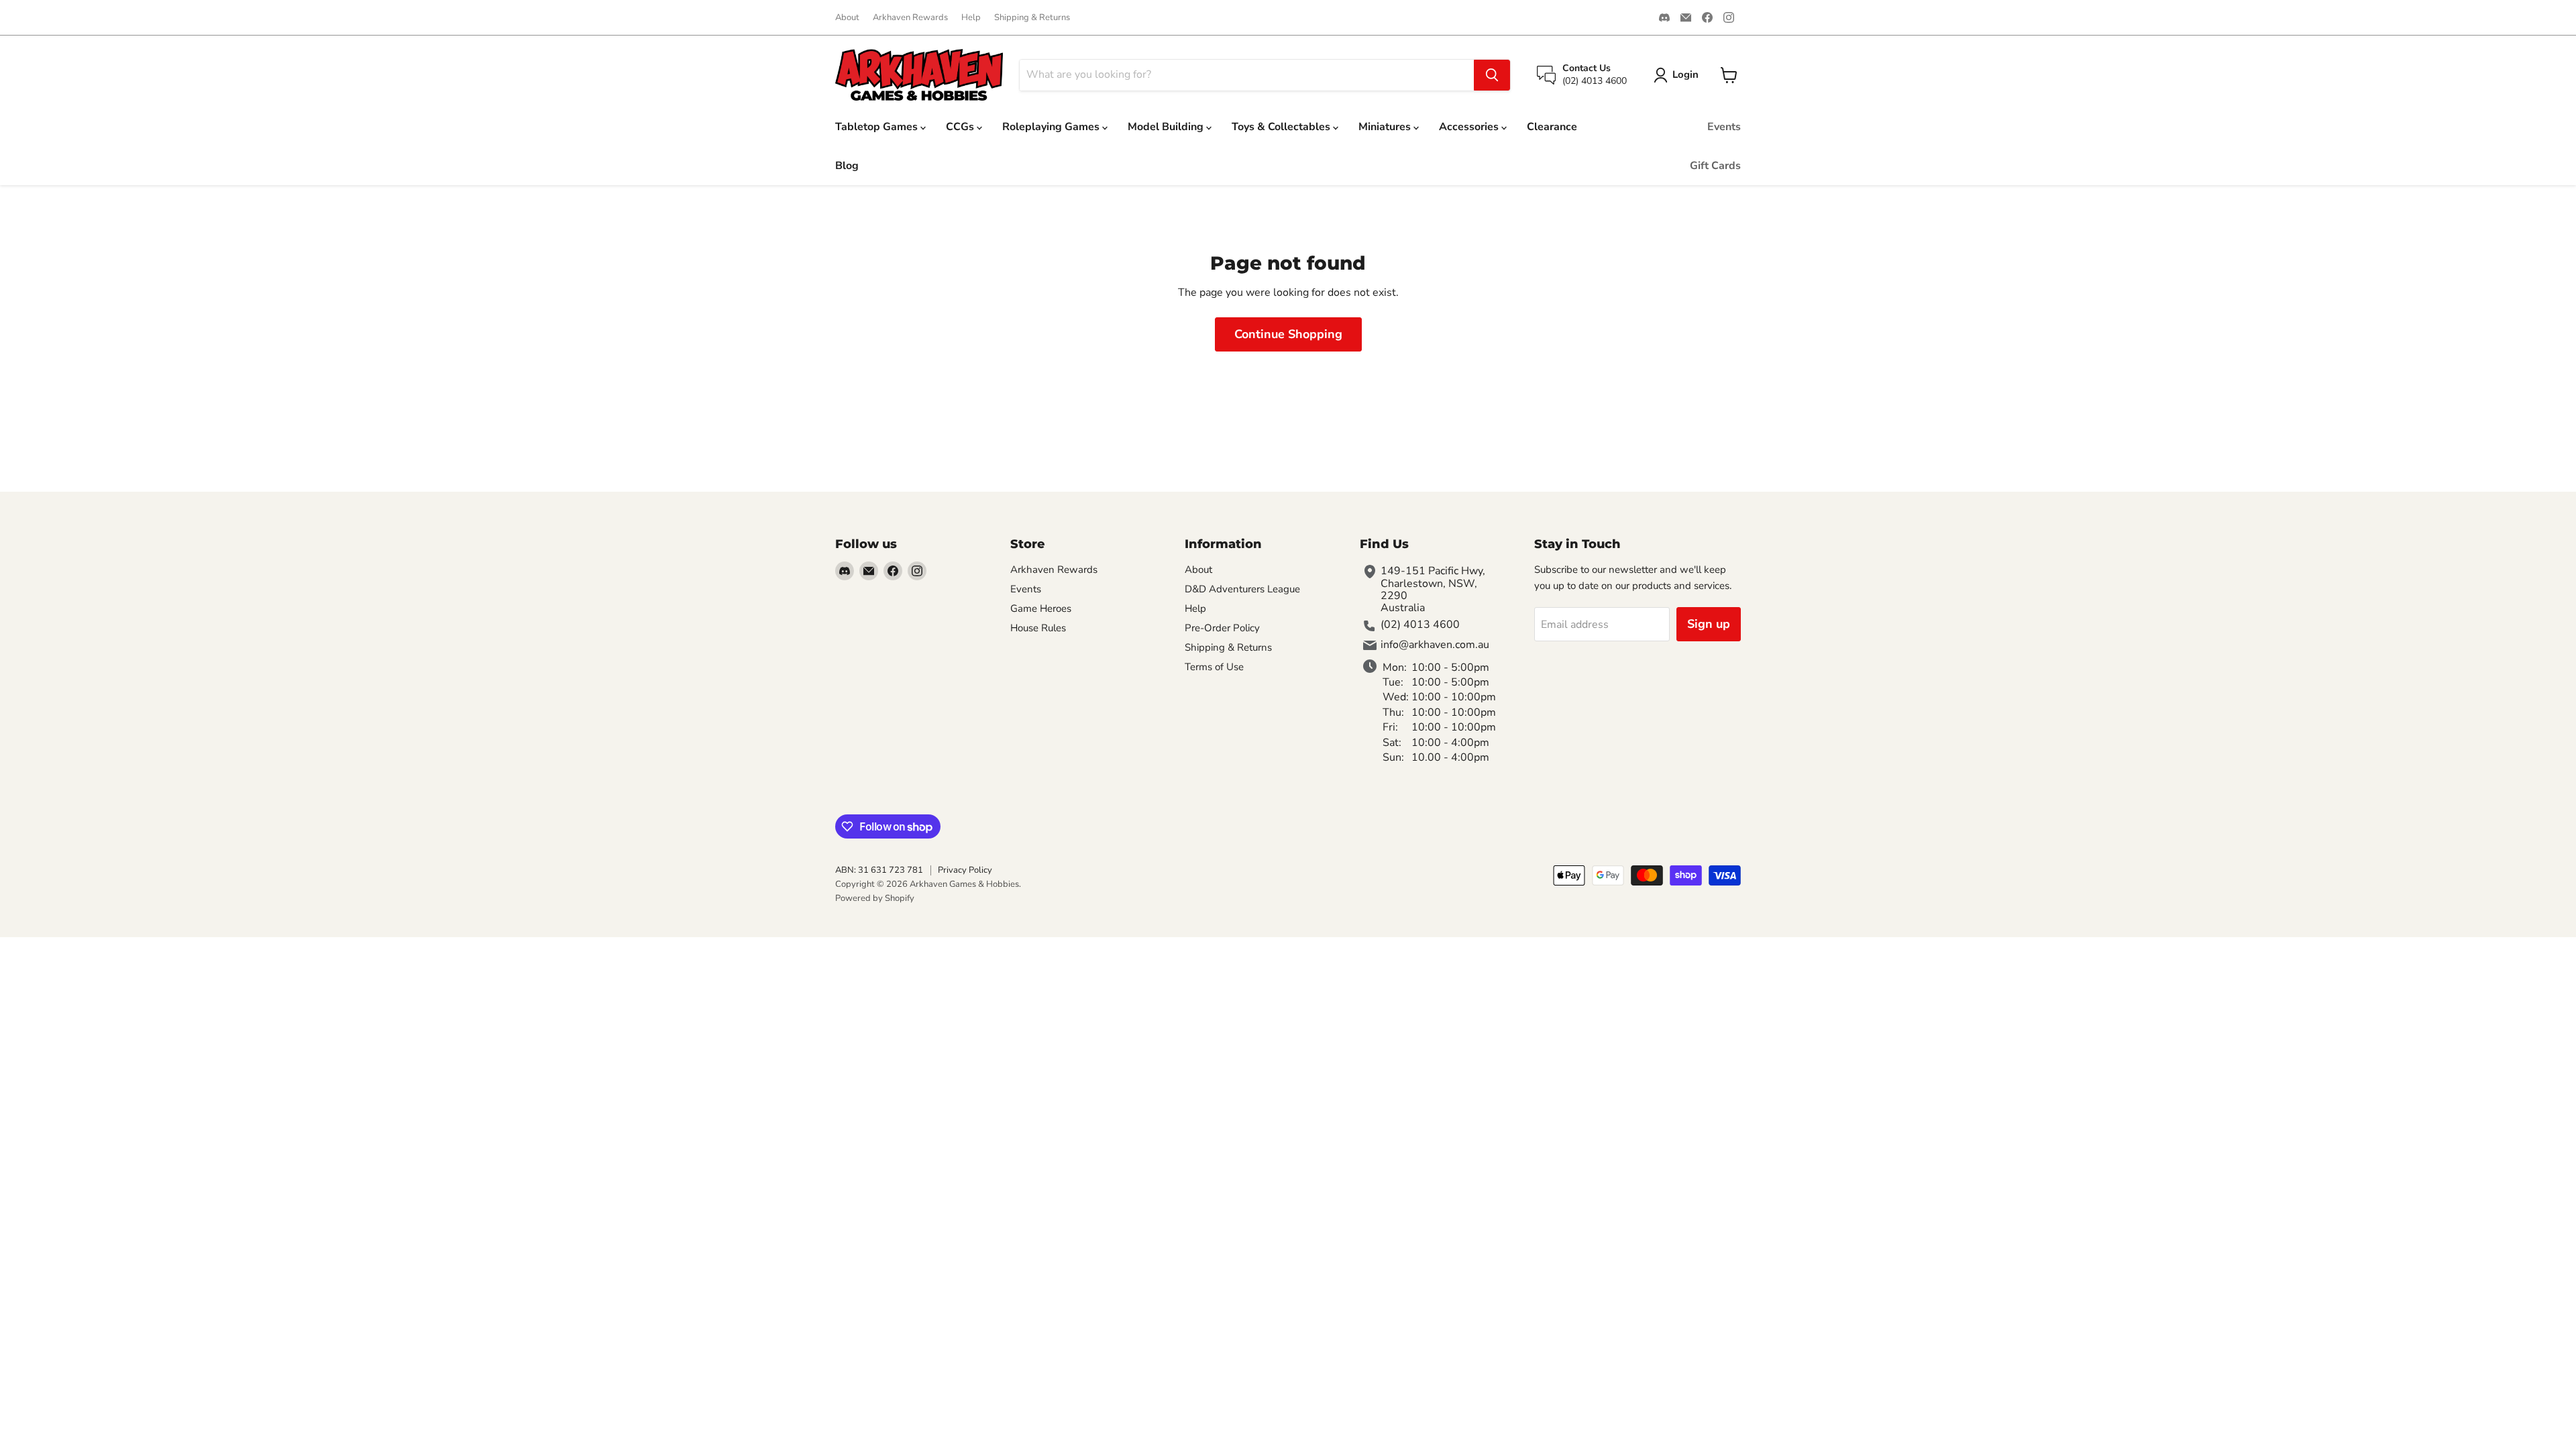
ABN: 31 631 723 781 (879, 870)
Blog (847, 166)
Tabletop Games (878, 127)
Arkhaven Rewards (910, 18)
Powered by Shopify (875, 898)
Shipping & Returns (1032, 18)
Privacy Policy (965, 870)
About (847, 18)
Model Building (1167, 127)
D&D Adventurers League (1242, 589)
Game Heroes (1041, 608)
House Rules (1038, 628)
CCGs (961, 127)
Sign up (1709, 624)
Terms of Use (1214, 667)
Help (971, 18)
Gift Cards (1715, 166)
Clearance (1552, 127)
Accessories (1470, 127)
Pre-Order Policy (1222, 628)
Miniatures (1386, 127)
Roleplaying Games (1052, 127)
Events (1724, 127)
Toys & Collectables (1282, 127)
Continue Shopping (1288, 334)
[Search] (1492, 75)
